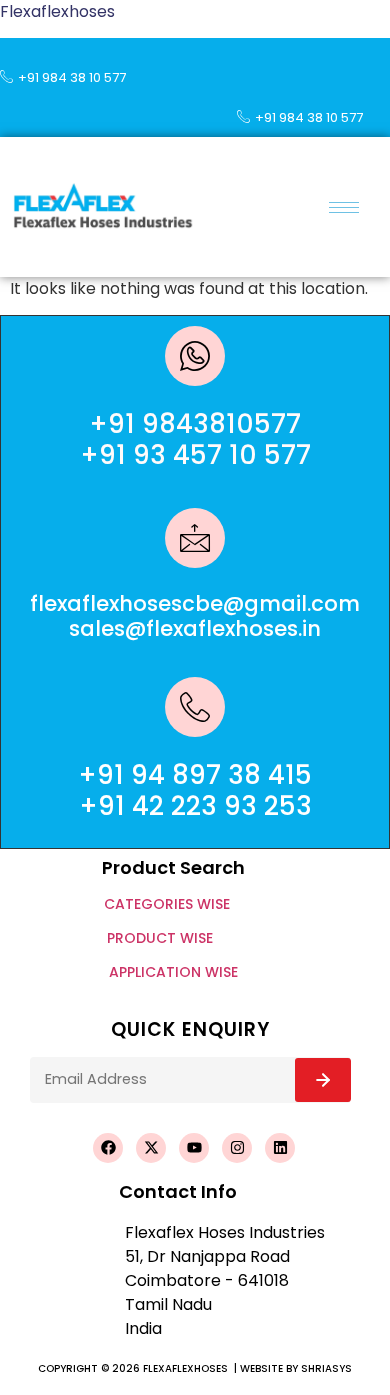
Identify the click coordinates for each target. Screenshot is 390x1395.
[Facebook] (108, 1148)
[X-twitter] (151, 1148)
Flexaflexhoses (57, 11)
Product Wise (160, 938)
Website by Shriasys (296, 1368)
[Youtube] (194, 1148)
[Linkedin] (280, 1148)
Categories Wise (167, 904)
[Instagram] (237, 1148)
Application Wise (173, 972)
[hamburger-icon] (344, 207)
